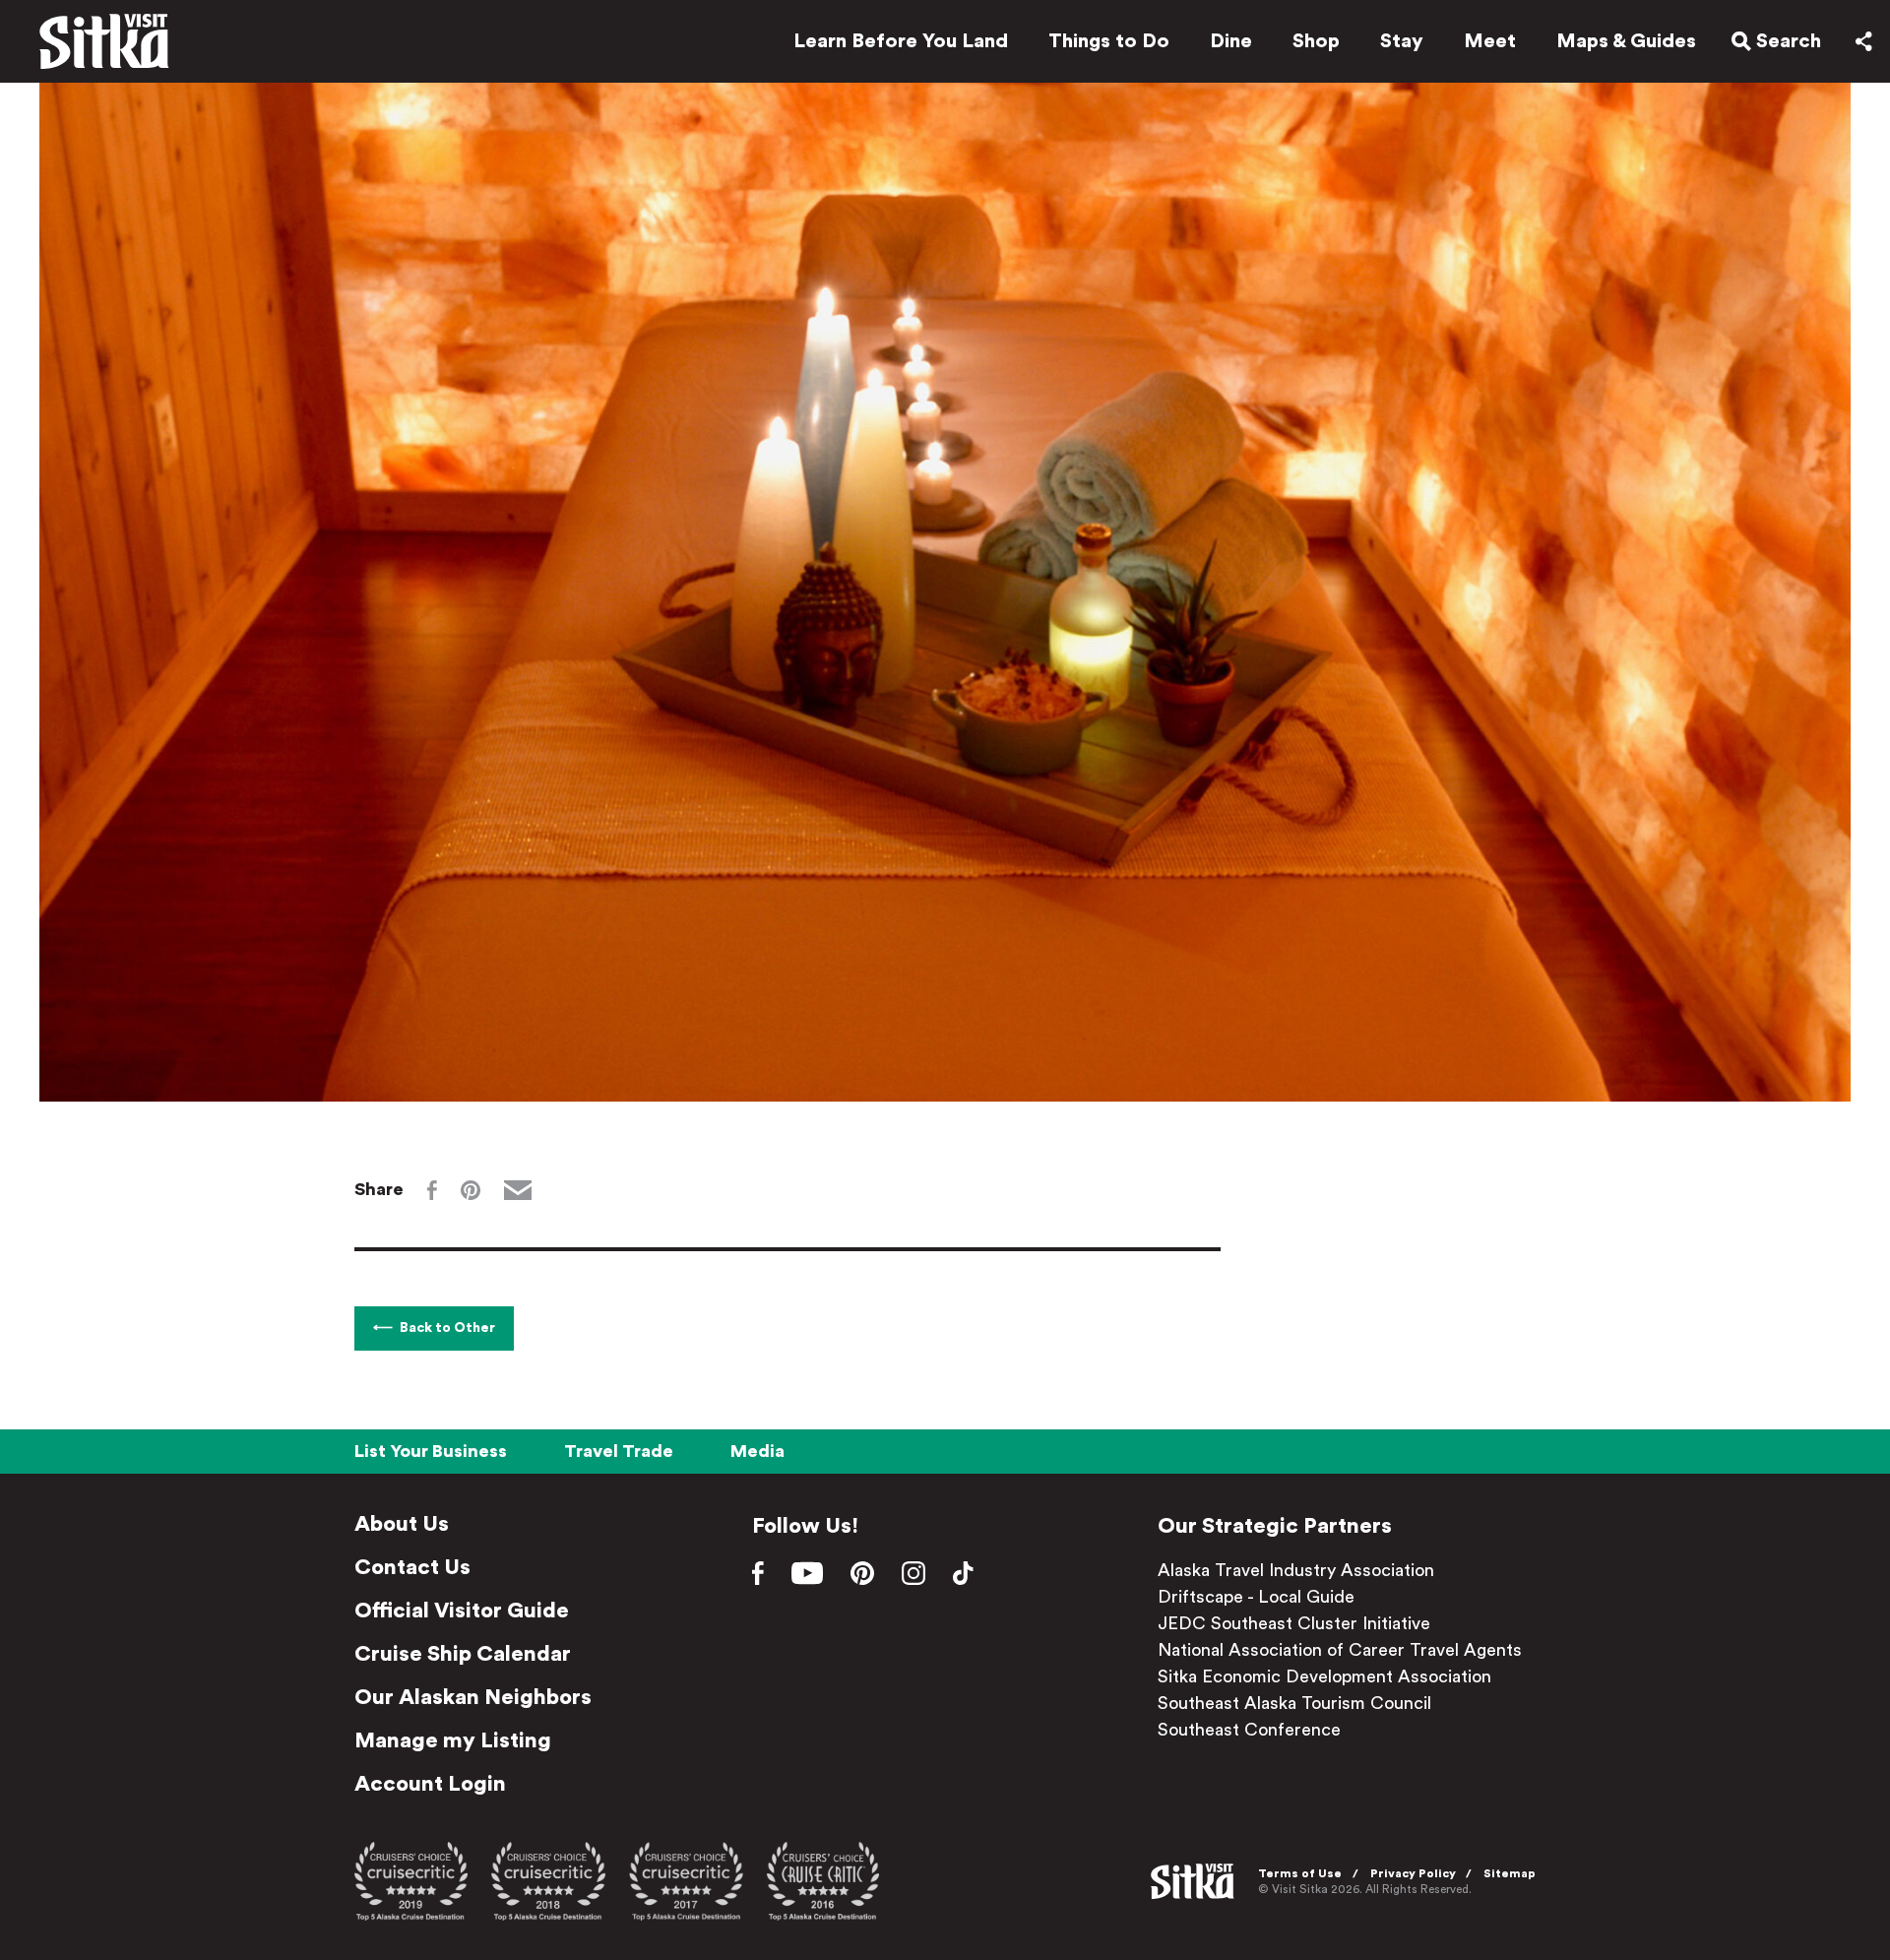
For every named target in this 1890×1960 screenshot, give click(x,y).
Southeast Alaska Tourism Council (1294, 1703)
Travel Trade (619, 1451)
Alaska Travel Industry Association (1296, 1570)
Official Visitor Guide (462, 1611)
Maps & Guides (1626, 41)
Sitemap (1510, 1873)
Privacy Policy (1413, 1873)
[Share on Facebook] (432, 1190)
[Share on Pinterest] (471, 1190)
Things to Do (1109, 41)
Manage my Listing (453, 1740)
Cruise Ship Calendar (463, 1654)
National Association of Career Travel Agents (1340, 1650)
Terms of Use (1300, 1873)
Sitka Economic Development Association (1324, 1676)
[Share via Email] (518, 1190)
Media (757, 1451)
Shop (1316, 41)
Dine (1231, 41)
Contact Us (412, 1567)
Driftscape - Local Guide (1256, 1597)
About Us (402, 1524)
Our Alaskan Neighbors (473, 1697)
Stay (1402, 41)
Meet (1490, 41)
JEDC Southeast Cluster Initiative (1294, 1623)
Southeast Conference (1249, 1730)
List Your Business (431, 1451)
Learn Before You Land (901, 41)
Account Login (430, 1784)
